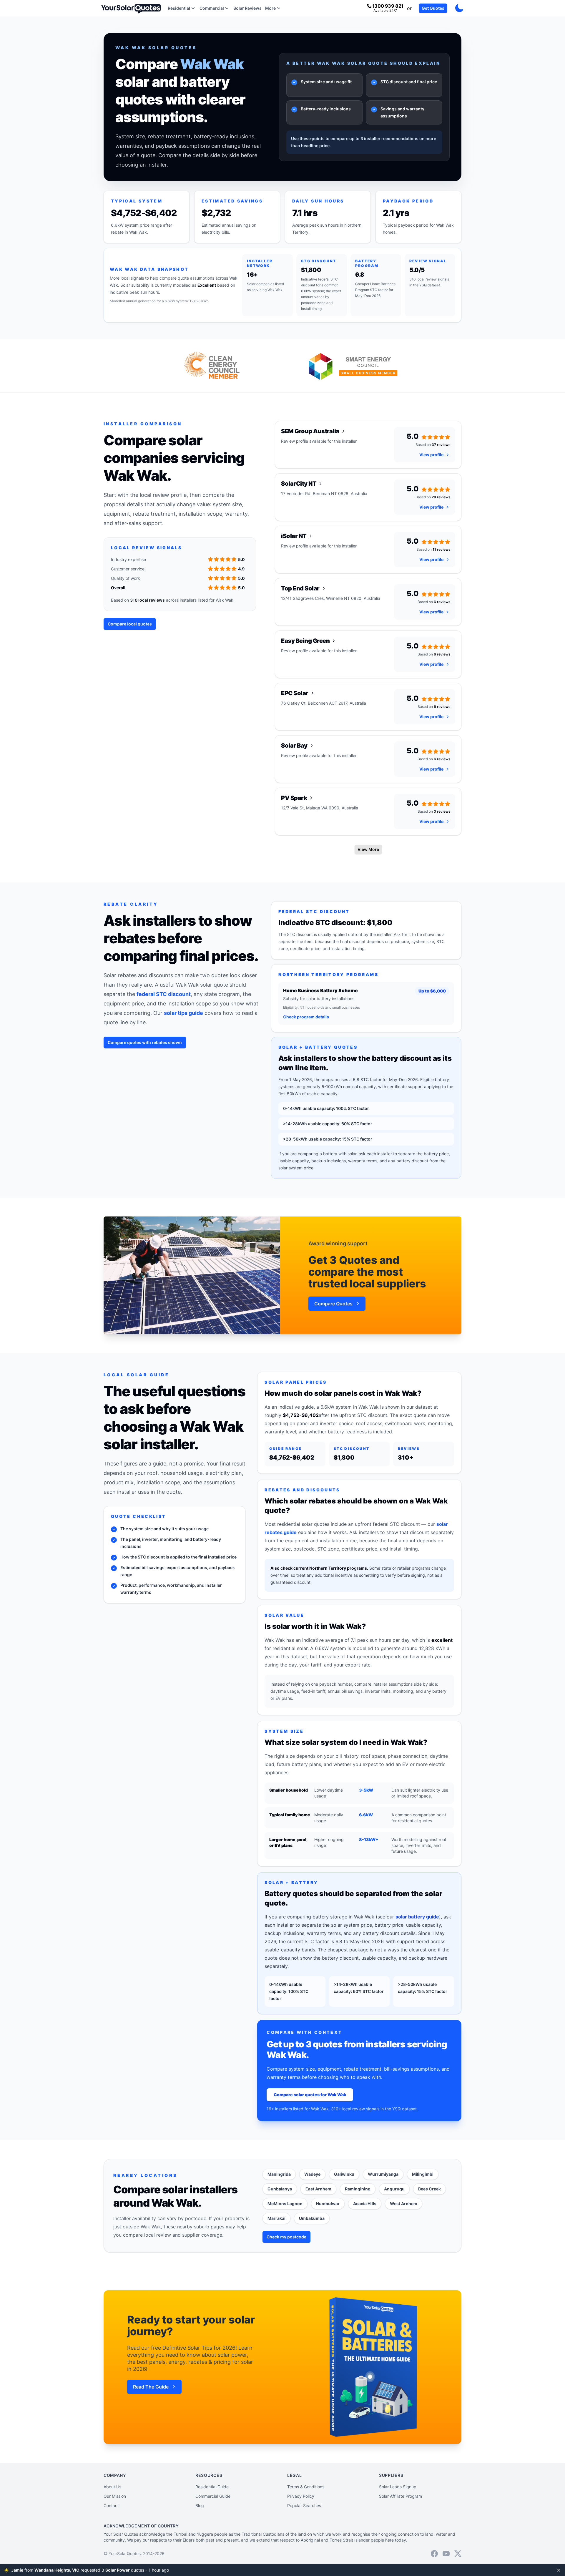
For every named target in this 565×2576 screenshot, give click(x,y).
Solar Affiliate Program (401, 2496)
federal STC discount (164, 994)
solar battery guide (417, 1917)
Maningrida (279, 2174)
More (270, 8)
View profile (431, 455)
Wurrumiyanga (383, 2174)
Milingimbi (423, 2174)
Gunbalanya (280, 2189)
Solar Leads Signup (398, 2487)
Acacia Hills (365, 2204)
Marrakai (276, 2218)
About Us (112, 2487)
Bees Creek (429, 2189)
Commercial (212, 8)
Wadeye (312, 2174)
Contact (111, 2506)
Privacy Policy (301, 2496)
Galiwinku (344, 2174)
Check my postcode (286, 2237)
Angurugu (394, 2189)
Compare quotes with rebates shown (145, 1042)
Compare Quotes (333, 1304)
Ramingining (358, 2189)
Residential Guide (212, 2487)
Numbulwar (328, 2204)
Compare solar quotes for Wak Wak (310, 2095)
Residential (179, 8)
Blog (200, 2506)
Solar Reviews (247, 8)
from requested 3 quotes (89, 2570)
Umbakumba (312, 2218)
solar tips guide (183, 1013)
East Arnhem (318, 2189)
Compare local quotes (130, 624)
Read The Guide (151, 2387)
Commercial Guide (213, 2496)
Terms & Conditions (306, 2487)
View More (368, 849)
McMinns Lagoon (285, 2204)
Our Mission (115, 2496)
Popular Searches (304, 2506)
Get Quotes (433, 8)
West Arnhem (404, 2204)
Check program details (306, 1017)
